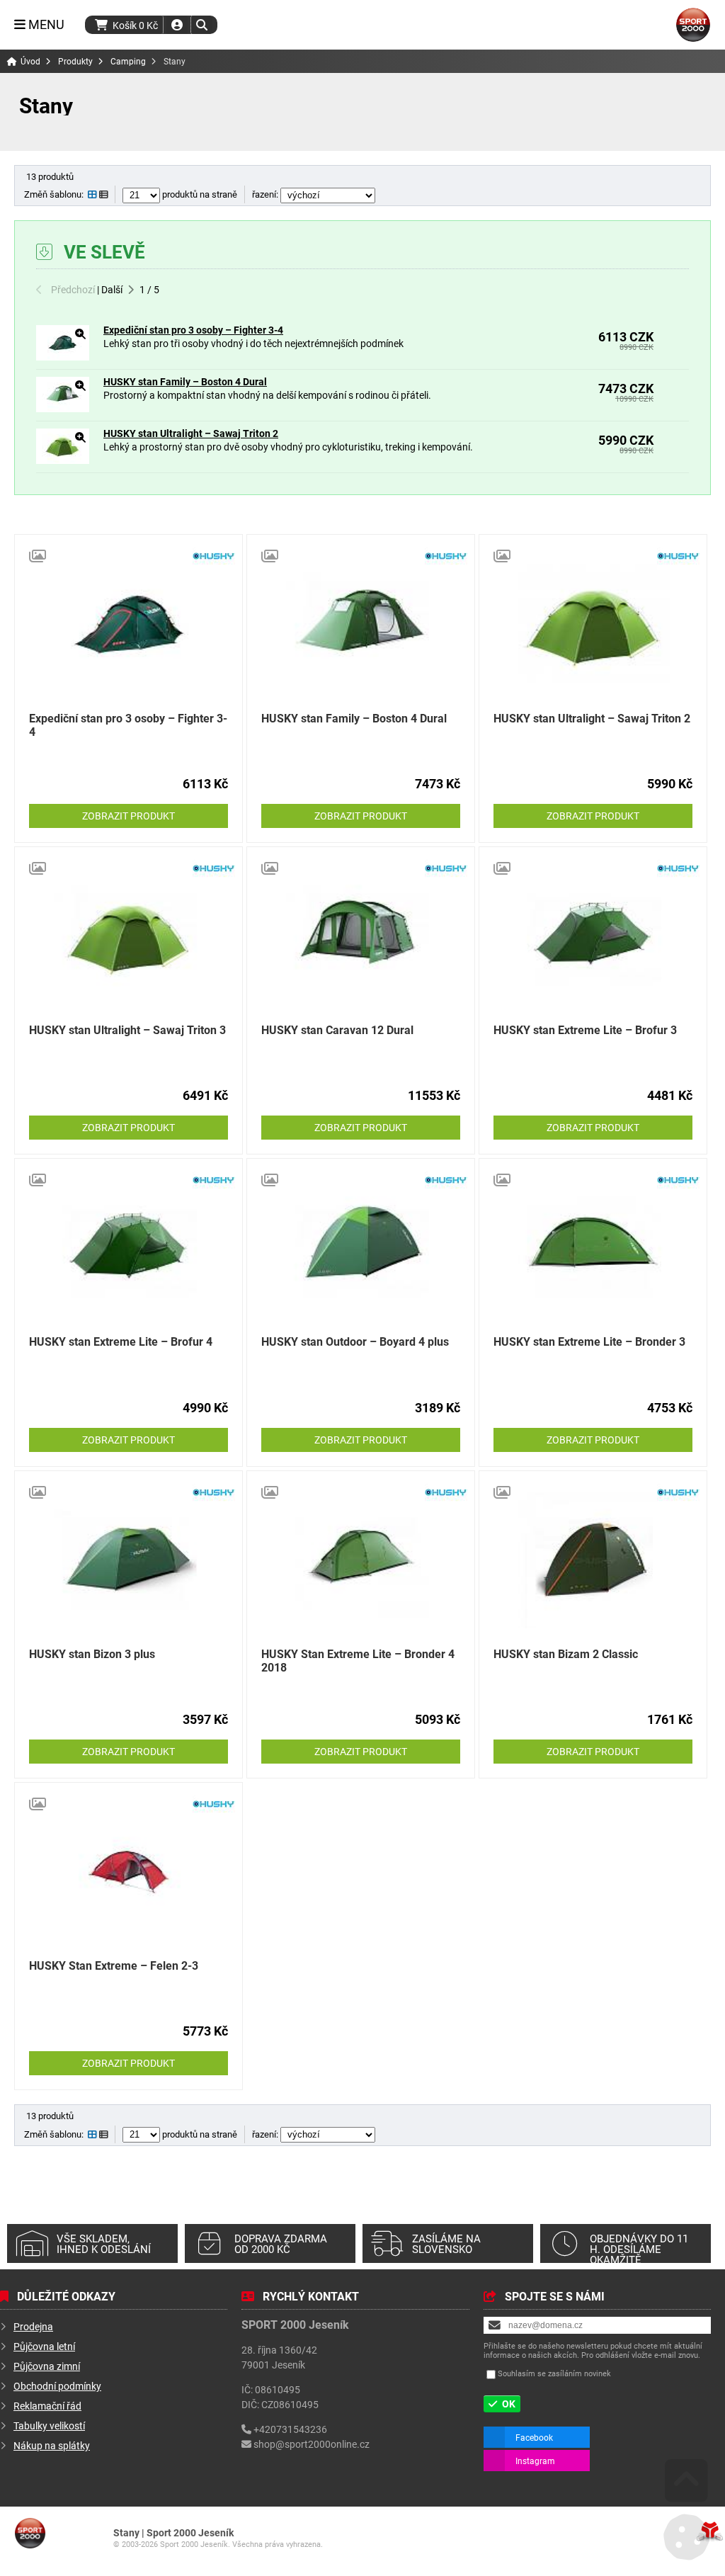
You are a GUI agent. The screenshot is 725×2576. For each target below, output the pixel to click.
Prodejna (33, 2326)
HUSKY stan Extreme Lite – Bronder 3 (589, 1341)
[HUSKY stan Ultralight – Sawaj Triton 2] (63, 460)
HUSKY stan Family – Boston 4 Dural (185, 381)
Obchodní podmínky (57, 2386)
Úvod (693, 25)
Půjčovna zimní (47, 2366)
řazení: (266, 194)
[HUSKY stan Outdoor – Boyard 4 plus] (361, 1248)
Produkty (75, 61)
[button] (201, 25)
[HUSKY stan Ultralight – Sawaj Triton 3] (129, 936)
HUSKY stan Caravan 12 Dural (337, 1029)
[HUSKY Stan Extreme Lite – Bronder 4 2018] (361, 1560)
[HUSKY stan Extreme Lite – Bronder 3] (593, 1248)
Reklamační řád (47, 2406)
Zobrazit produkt (129, 816)
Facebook (534, 2437)
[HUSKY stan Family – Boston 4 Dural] (63, 408)
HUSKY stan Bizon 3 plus (92, 1653)
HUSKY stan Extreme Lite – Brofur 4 (121, 1341)
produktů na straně (199, 194)
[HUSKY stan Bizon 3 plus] (129, 1560)
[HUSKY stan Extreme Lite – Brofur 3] (593, 936)
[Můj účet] (177, 25)
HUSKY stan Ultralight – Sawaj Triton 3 (127, 1029)
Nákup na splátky (52, 2445)
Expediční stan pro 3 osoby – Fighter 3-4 (193, 330)
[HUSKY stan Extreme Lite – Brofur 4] (129, 1248)
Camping (128, 61)
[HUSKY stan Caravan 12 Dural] (361, 936)
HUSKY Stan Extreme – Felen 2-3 (114, 1965)
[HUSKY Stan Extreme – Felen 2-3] (129, 1872)
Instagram (535, 2461)
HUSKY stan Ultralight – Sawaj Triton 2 (191, 433)
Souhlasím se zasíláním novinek (554, 2373)
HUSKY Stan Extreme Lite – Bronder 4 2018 (358, 1660)
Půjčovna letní (44, 2346)
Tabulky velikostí (49, 2425)
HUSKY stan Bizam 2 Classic (566, 1653)
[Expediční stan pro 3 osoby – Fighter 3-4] (63, 357)
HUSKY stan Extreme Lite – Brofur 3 (585, 1029)
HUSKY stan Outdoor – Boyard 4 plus (355, 1341)
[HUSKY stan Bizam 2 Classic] (593, 1560)
